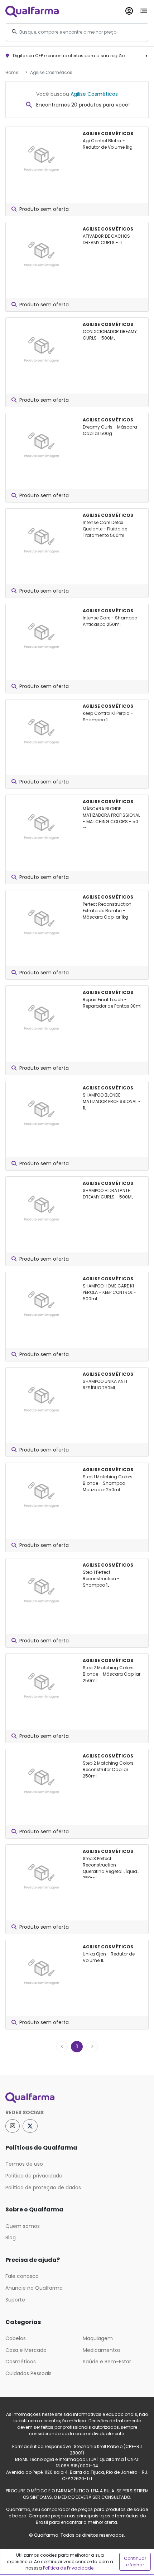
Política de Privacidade (68, 2568)
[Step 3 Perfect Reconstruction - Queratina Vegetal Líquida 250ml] (42, 1874)
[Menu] (144, 9)
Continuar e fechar (135, 2562)
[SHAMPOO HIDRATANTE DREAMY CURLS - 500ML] (42, 1206)
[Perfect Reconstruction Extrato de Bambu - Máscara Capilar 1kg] (42, 920)
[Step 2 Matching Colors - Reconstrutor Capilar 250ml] (42, 1779)
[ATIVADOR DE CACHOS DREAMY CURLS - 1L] (42, 252)
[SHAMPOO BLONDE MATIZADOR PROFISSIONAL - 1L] (42, 1111)
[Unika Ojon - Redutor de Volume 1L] (42, 1970)
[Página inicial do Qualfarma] (77, 2098)
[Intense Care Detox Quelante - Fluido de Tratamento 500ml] (42, 538)
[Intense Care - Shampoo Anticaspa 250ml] (42, 634)
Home (12, 72)
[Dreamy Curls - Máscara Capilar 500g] (42, 443)
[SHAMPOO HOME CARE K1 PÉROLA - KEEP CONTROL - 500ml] (42, 1302)
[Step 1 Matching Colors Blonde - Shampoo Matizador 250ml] (42, 1493)
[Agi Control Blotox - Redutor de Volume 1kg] (42, 157)
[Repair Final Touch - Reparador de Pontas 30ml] (42, 1015)
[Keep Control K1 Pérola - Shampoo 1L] (42, 729)
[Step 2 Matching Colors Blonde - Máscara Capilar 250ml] (42, 1683)
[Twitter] (30, 2126)
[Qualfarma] (32, 11)
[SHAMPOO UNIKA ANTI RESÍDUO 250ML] (42, 1397)
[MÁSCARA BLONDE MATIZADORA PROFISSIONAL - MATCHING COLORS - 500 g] (42, 825)
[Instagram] (13, 2126)
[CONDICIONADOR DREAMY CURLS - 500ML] (42, 347)
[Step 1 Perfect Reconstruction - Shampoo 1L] (42, 1588)
